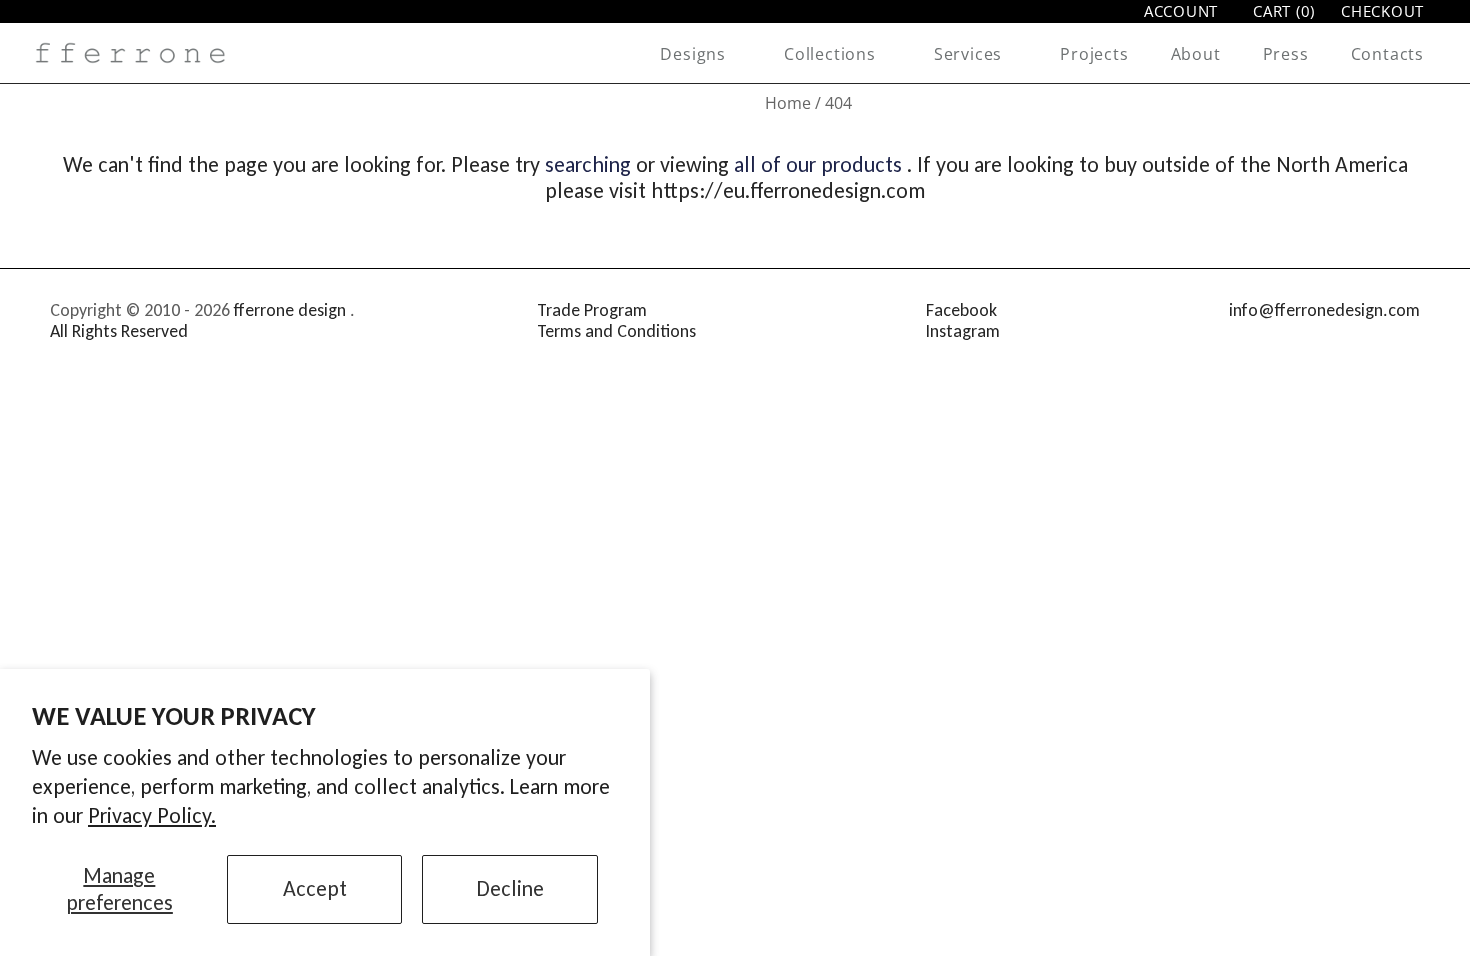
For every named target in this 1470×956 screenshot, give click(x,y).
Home (788, 103)
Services (968, 54)
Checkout (1382, 11)
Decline (510, 888)
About (1196, 54)
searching (588, 164)
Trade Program (592, 310)
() (1284, 11)
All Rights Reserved (119, 331)
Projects (1094, 54)
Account (1181, 11)
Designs (693, 54)
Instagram (963, 331)
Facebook (961, 310)
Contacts (1387, 54)
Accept (315, 888)
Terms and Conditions (616, 331)
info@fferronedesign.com (1324, 310)
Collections (830, 54)
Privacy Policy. (152, 815)
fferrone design (290, 310)
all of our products (818, 164)
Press (1286, 54)
